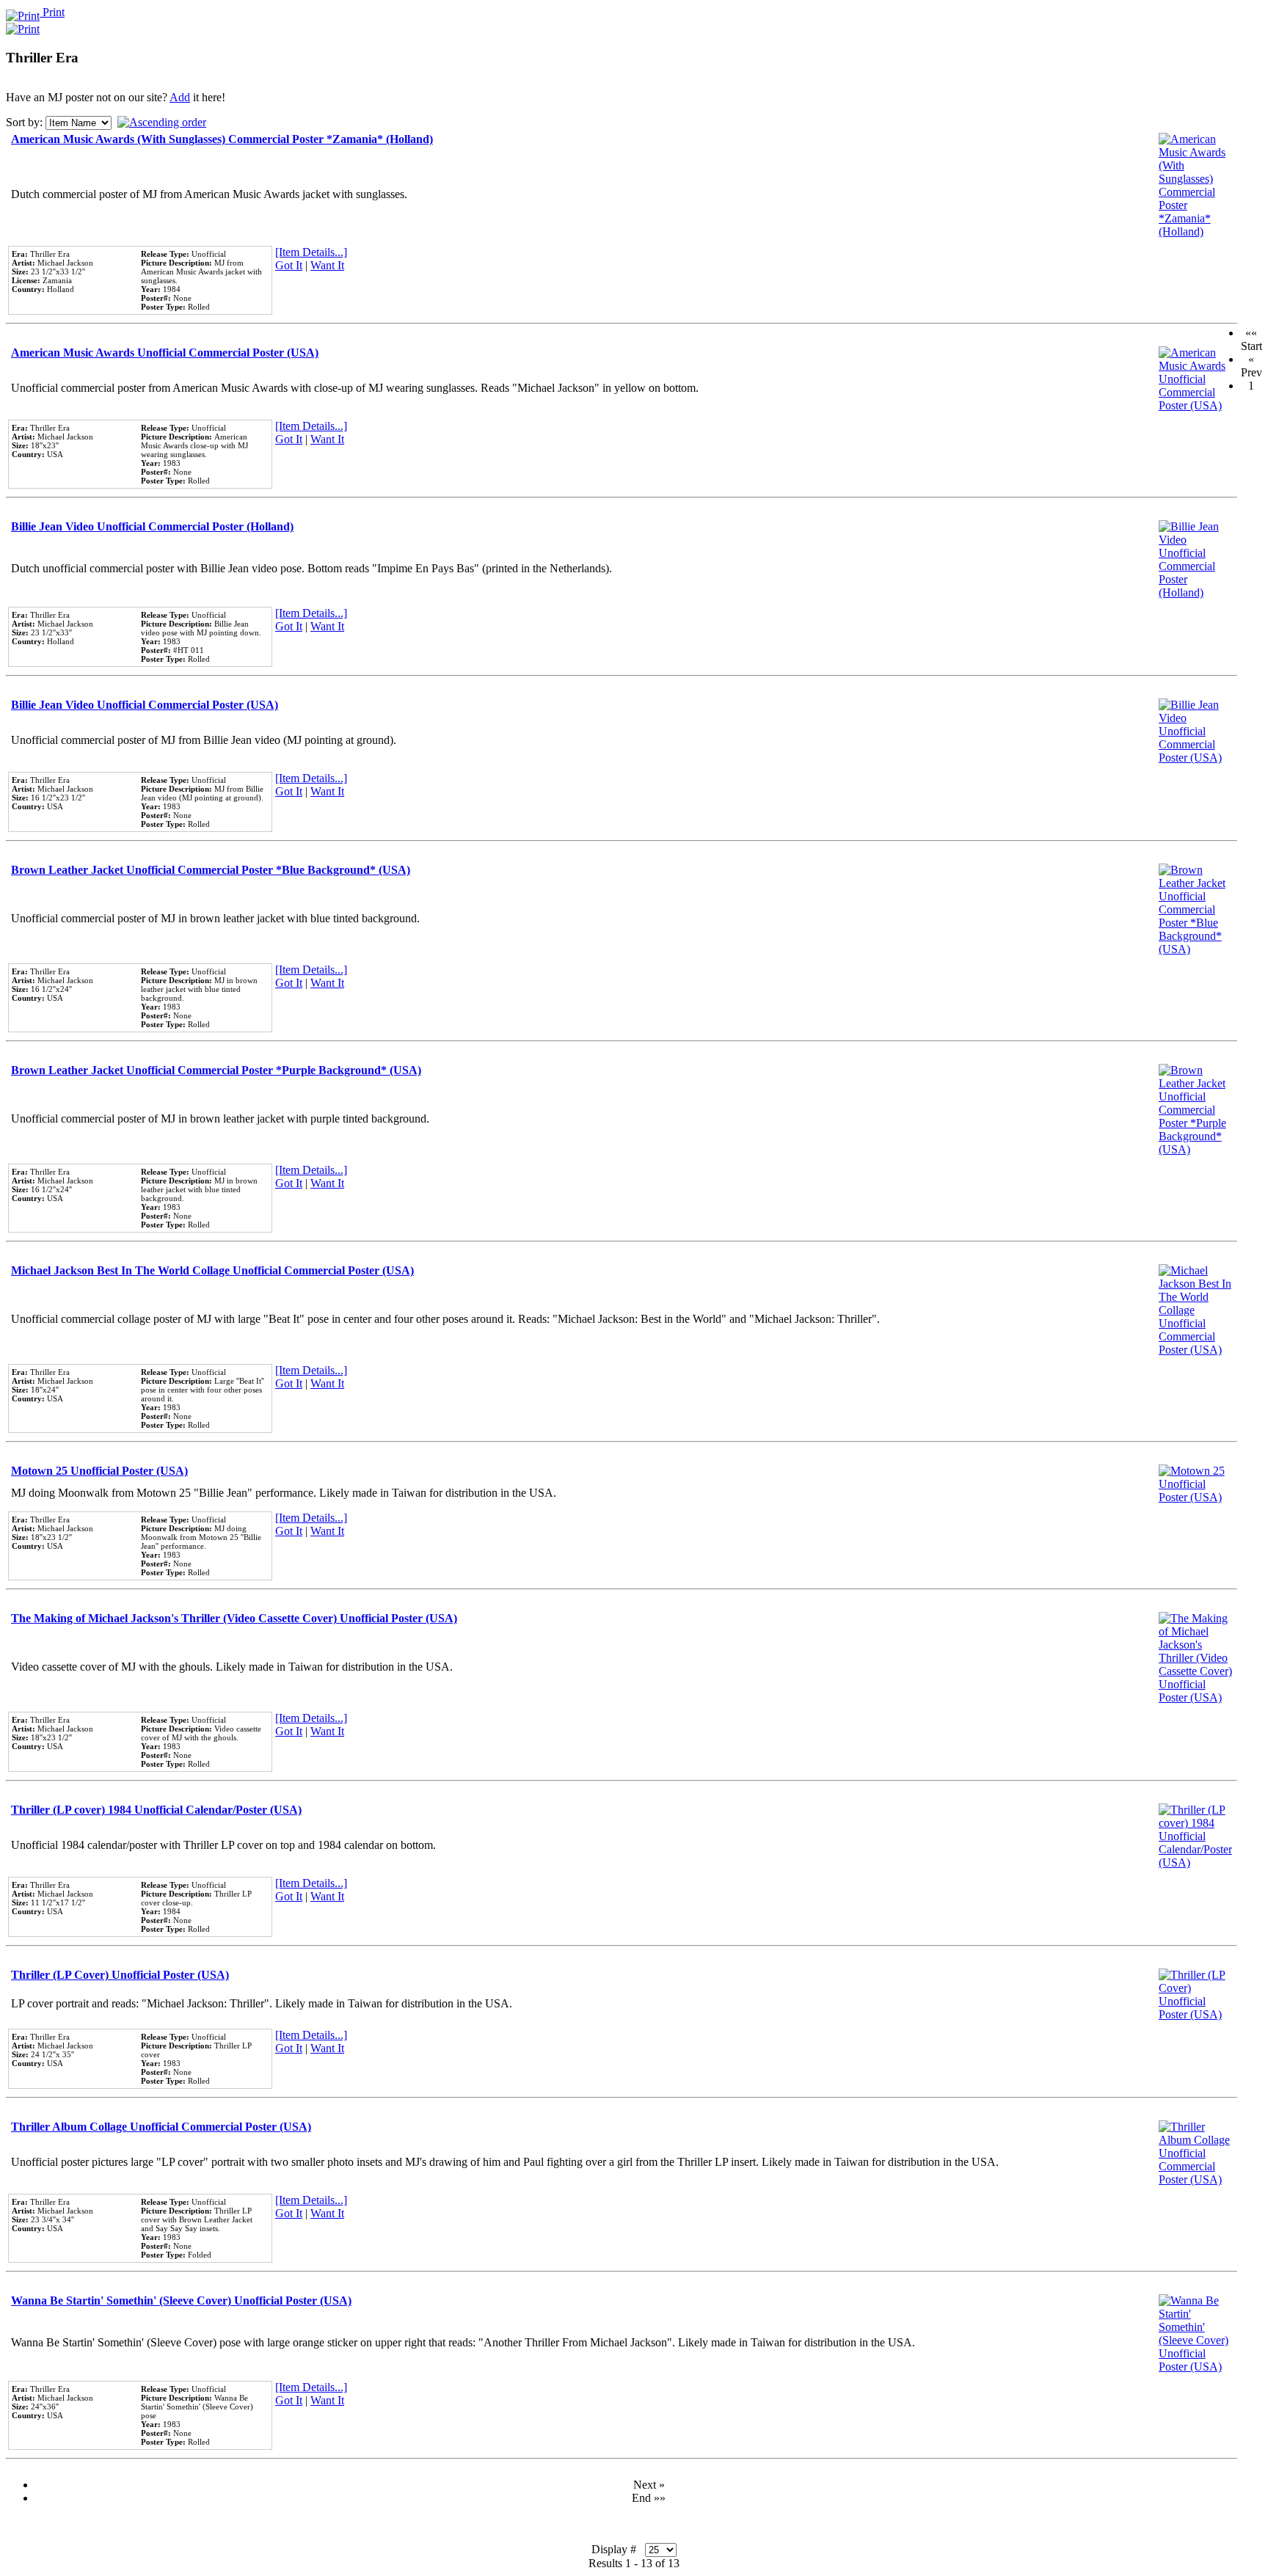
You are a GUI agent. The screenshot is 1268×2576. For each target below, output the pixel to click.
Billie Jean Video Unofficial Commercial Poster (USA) (145, 705)
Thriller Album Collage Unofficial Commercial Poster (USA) (161, 2127)
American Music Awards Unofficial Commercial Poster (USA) (165, 353)
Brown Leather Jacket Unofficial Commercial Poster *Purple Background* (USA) (216, 1070)
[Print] (23, 25)
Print (52, 12)
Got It (289, 265)
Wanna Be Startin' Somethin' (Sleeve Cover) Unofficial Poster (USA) (181, 2300)
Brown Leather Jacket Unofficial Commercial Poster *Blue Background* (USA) (211, 870)
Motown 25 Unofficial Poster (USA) (99, 1471)
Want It (327, 265)
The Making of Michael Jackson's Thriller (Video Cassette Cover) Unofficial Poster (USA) (234, 1618)
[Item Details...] (311, 252)
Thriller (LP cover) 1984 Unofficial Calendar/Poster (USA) (156, 1810)
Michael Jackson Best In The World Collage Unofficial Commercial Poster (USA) (212, 1270)
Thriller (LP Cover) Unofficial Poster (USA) (120, 1975)
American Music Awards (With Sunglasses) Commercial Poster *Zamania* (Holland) (222, 139)
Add (180, 97)
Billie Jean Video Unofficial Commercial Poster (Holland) (152, 526)
